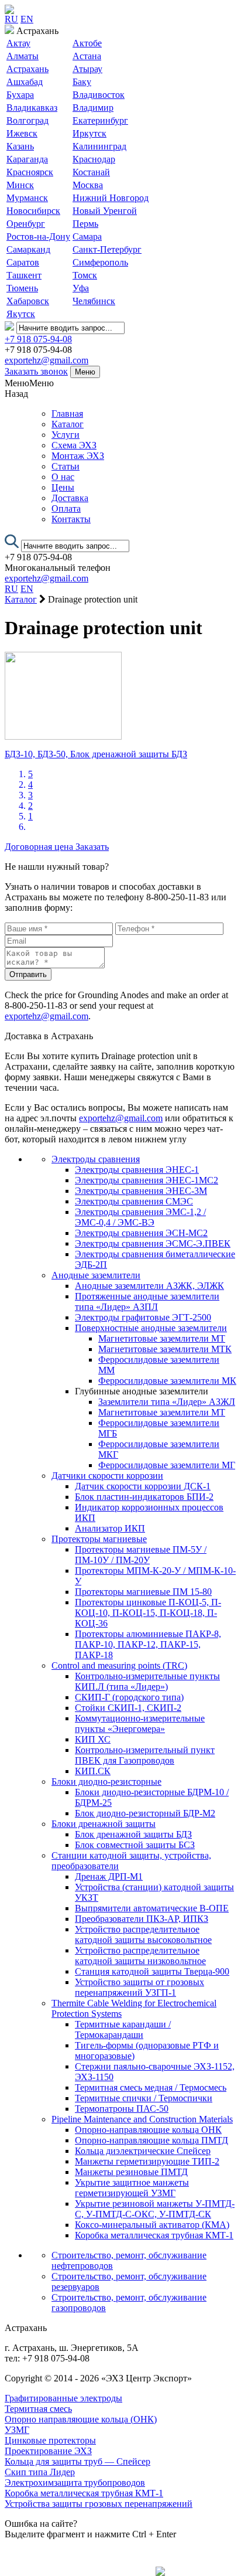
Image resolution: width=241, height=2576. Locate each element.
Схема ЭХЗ (74, 445)
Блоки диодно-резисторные (106, 1782)
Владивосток (99, 95)
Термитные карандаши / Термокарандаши (123, 2029)
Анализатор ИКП (110, 1528)
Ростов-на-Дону (38, 236)
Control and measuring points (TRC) (119, 1665)
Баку (82, 82)
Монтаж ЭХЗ (78, 456)
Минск (20, 185)
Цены (63, 487)
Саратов (23, 262)
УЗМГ (17, 2430)
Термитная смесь (38, 2409)
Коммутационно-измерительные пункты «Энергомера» (140, 1723)
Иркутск (89, 133)
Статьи (66, 466)
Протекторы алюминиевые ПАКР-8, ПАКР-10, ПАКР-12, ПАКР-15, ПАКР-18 (148, 1644)
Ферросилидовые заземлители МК (167, 1381)
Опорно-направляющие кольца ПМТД (152, 2140)
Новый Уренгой (105, 211)
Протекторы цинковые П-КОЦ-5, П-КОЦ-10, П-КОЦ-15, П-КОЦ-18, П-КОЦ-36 (148, 1613)
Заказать (92, 847)
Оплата (66, 508)
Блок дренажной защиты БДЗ (133, 1834)
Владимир (93, 108)
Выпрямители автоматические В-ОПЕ (152, 1908)
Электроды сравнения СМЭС (134, 1201)
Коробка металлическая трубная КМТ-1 (154, 2235)
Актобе (87, 43)
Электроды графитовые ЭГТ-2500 (143, 1317)
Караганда (27, 159)
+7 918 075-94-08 (38, 339)
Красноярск (30, 172)
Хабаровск (28, 301)
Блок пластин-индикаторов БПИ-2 (144, 1497)
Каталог (68, 424)
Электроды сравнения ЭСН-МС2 (141, 1233)
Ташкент (24, 275)
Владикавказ (32, 108)
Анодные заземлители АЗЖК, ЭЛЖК (149, 1286)
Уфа (81, 288)
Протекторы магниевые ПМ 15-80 (143, 1592)
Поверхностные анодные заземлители (151, 1328)
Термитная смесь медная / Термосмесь (151, 2087)
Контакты (71, 519)
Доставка (70, 498)
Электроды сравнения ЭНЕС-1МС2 (147, 1180)
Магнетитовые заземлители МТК (165, 1349)
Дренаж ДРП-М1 (109, 1876)
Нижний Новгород (111, 198)
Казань (20, 146)
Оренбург (26, 224)
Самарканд (28, 249)
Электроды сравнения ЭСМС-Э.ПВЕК (153, 1243)
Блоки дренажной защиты (104, 1824)
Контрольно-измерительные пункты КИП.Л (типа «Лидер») (147, 1681)
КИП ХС (93, 1739)
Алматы (23, 56)
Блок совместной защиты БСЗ (135, 1845)
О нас (63, 477)
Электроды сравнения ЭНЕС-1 (137, 1170)
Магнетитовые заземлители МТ (162, 1338)
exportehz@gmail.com (47, 360)
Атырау (87, 69)
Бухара (20, 95)
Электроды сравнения (96, 1159)
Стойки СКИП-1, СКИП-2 (128, 1708)
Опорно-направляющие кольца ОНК (148, 2130)
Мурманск (27, 198)
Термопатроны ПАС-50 (122, 2109)
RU (11, 19)
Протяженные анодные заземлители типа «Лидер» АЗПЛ (147, 1301)
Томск (85, 275)
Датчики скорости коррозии (107, 1476)
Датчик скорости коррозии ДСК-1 (143, 1486)
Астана (87, 56)
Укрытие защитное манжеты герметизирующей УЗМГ (132, 2188)
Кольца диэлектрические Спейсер (143, 2151)
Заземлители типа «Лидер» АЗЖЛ (167, 1402)
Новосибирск (33, 211)
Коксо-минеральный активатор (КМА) (152, 2225)
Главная (67, 414)
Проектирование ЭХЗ (48, 2451)
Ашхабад (25, 82)
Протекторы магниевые (99, 1539)
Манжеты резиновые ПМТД (131, 2172)
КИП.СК (93, 1771)
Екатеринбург (100, 120)
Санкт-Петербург (107, 249)
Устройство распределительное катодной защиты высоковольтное (143, 1934)
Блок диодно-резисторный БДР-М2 (145, 1813)
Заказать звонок (36, 371)
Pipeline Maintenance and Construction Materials (142, 2119)
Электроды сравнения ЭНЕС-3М (141, 1191)
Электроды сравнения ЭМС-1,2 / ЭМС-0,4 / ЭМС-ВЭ (140, 1217)
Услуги (66, 435)
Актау (18, 43)
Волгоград (27, 120)
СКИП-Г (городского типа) (129, 1697)
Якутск (21, 314)
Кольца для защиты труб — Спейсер (78, 2461)
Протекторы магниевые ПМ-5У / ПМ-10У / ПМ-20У (141, 1555)
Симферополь (100, 262)
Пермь (85, 224)
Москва (88, 185)
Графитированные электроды (63, 2398)
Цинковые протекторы (50, 2440)
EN (27, 19)
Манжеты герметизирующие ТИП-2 (147, 2161)
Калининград (99, 146)
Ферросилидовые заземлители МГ (167, 1465)
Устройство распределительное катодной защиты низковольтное (140, 1956)
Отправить (28, 974)
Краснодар (94, 159)
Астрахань (27, 69)
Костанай (91, 172)
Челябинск (94, 301)
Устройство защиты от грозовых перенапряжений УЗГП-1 (140, 1987)
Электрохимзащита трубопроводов (75, 2483)
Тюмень (22, 288)
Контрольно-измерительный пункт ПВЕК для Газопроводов (145, 1755)
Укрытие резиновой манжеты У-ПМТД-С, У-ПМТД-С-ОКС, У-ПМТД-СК (155, 2209)
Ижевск (22, 133)
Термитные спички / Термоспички (144, 2098)
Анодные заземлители (96, 1275)
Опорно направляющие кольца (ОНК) (81, 2419)
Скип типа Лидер (40, 2472)
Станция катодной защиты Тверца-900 (152, 1971)
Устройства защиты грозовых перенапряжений (99, 2504)
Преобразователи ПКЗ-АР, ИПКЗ (142, 1919)
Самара (87, 236)
